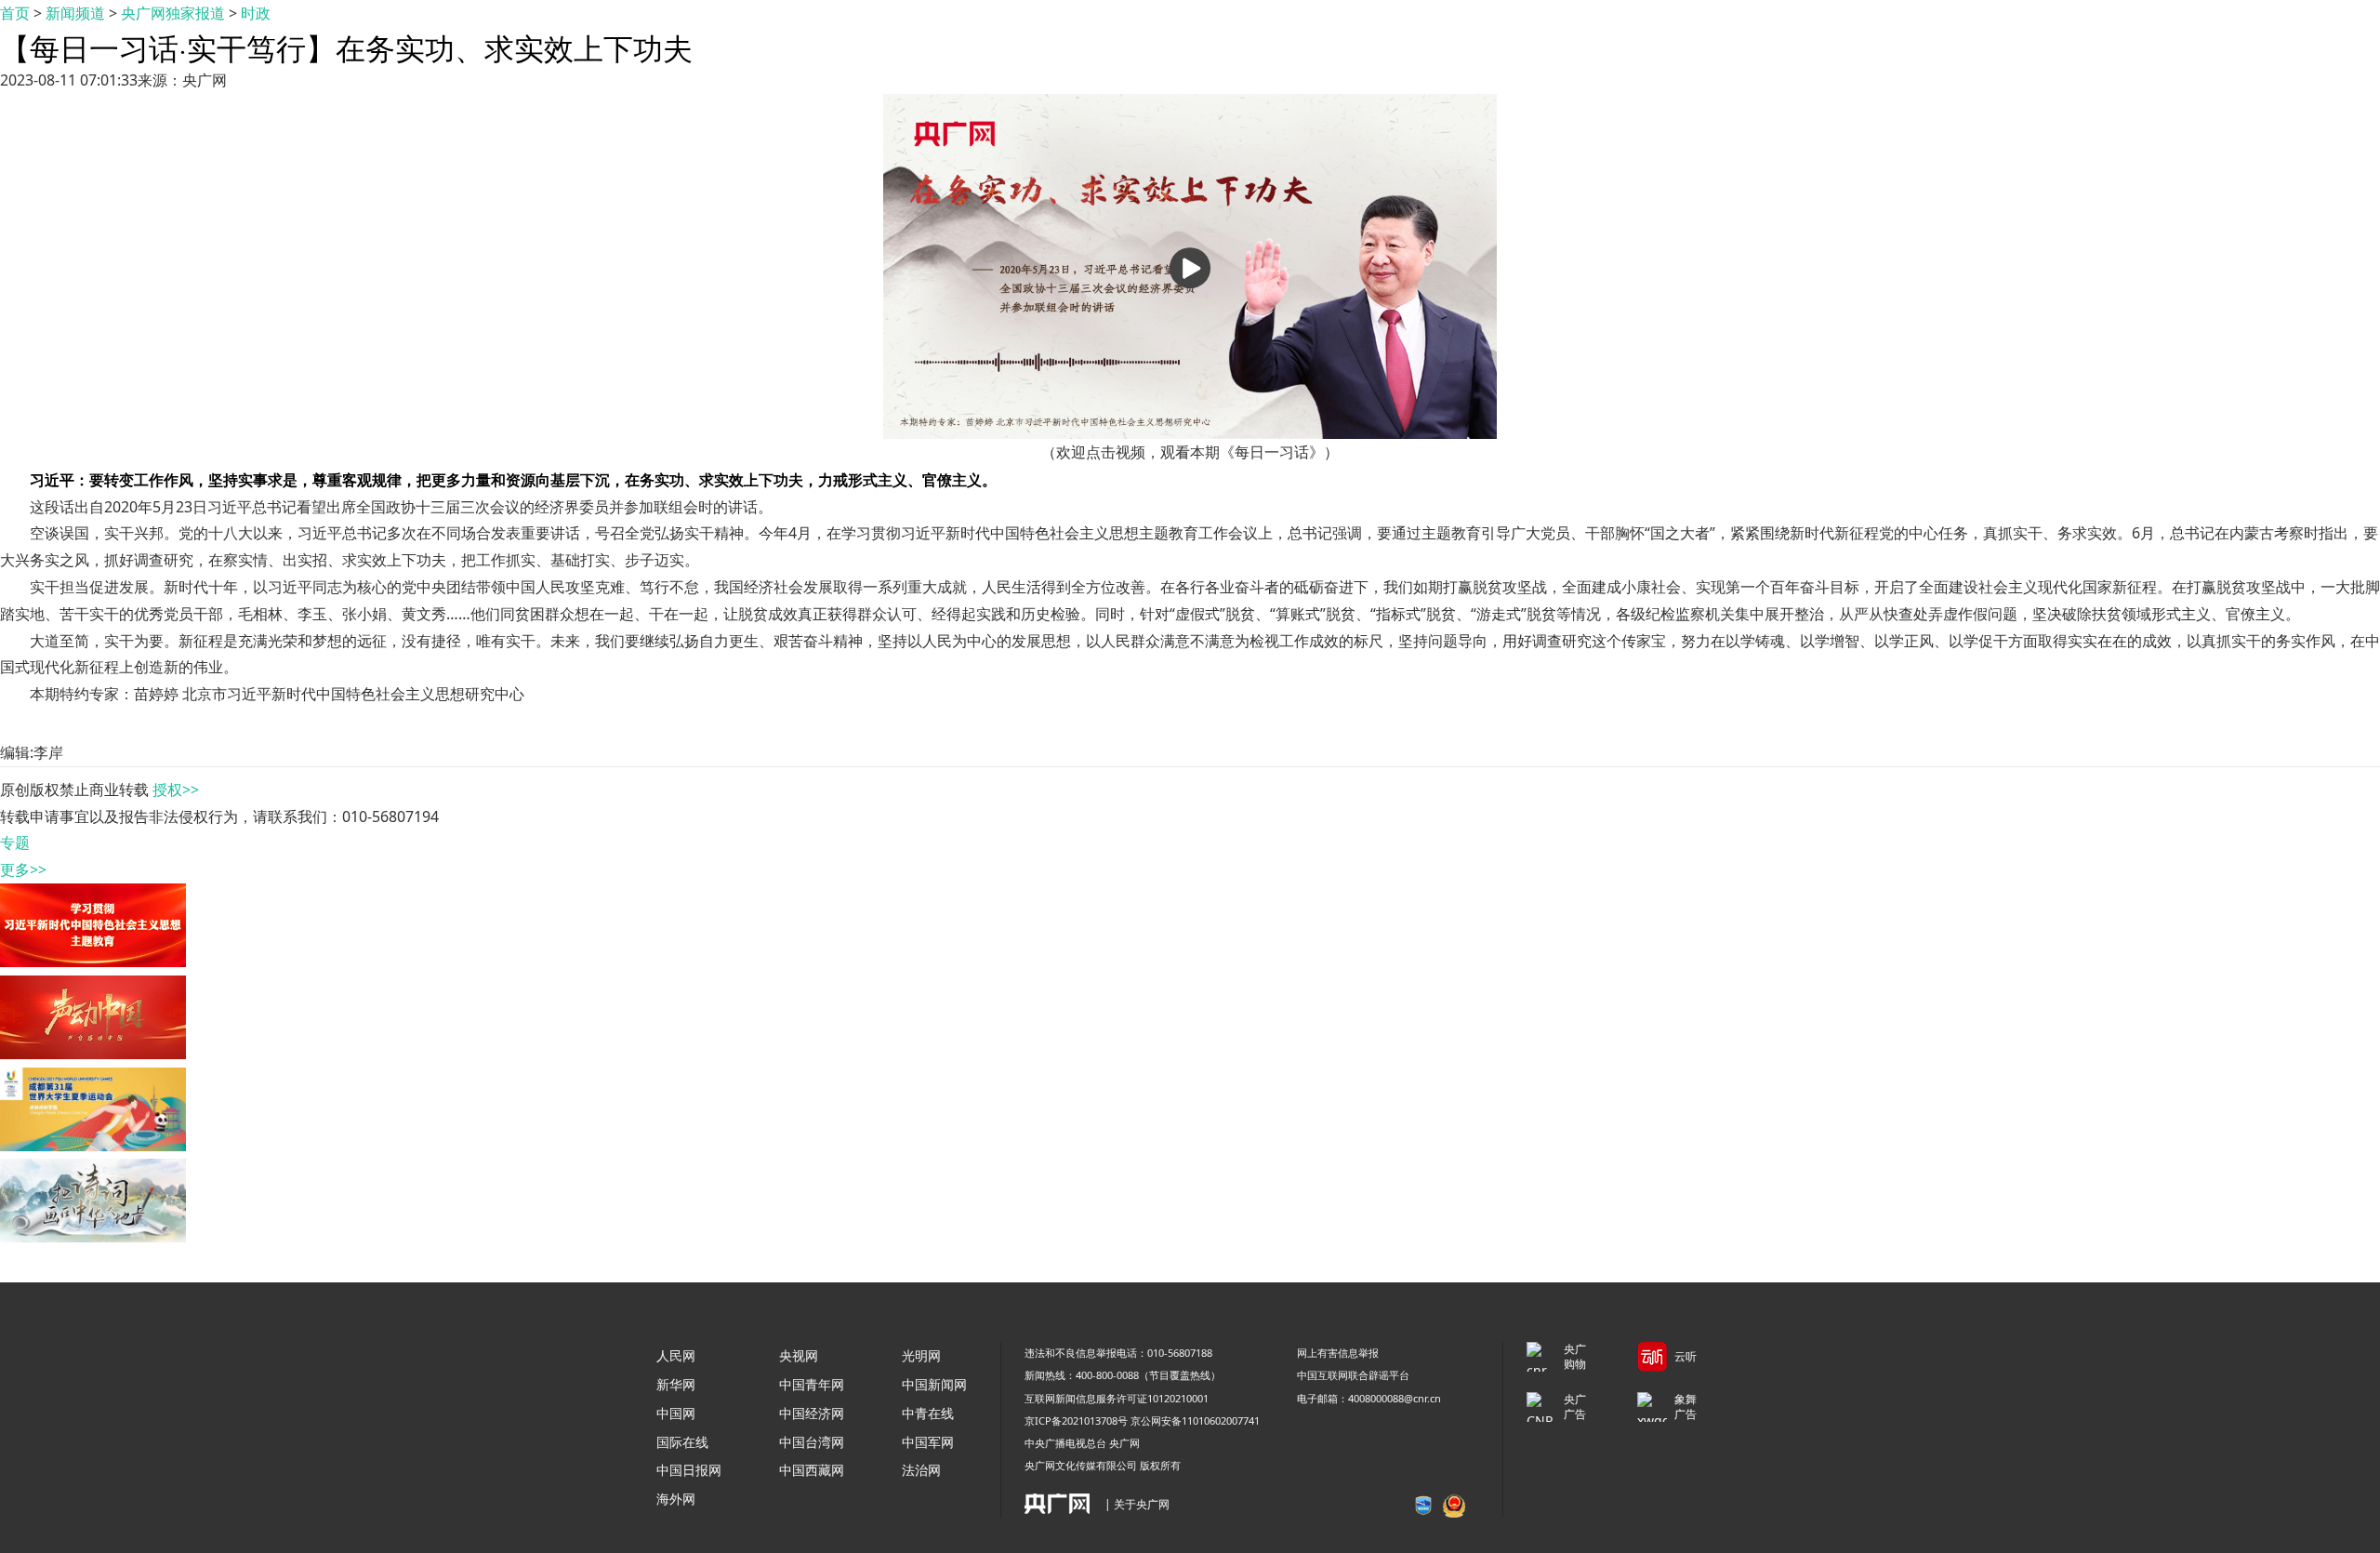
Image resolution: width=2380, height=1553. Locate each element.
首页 (15, 13)
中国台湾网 (812, 1442)
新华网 (676, 1384)
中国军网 (928, 1442)
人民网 (676, 1355)
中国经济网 (812, 1413)
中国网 (676, 1413)
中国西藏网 (812, 1470)
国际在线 (682, 1442)
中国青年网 (812, 1384)
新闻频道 (75, 13)
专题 (15, 843)
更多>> (23, 869)
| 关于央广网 (1137, 1504)
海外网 (676, 1499)
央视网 (799, 1355)
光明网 (921, 1355)
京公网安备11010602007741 (1195, 1420)
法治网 (921, 1470)
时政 (256, 13)
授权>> (176, 790)
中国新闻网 (934, 1384)
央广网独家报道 (173, 13)
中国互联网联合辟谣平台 (1353, 1375)
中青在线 (928, 1413)
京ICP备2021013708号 (1076, 1420)
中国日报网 (689, 1470)
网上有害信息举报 (1338, 1353)
